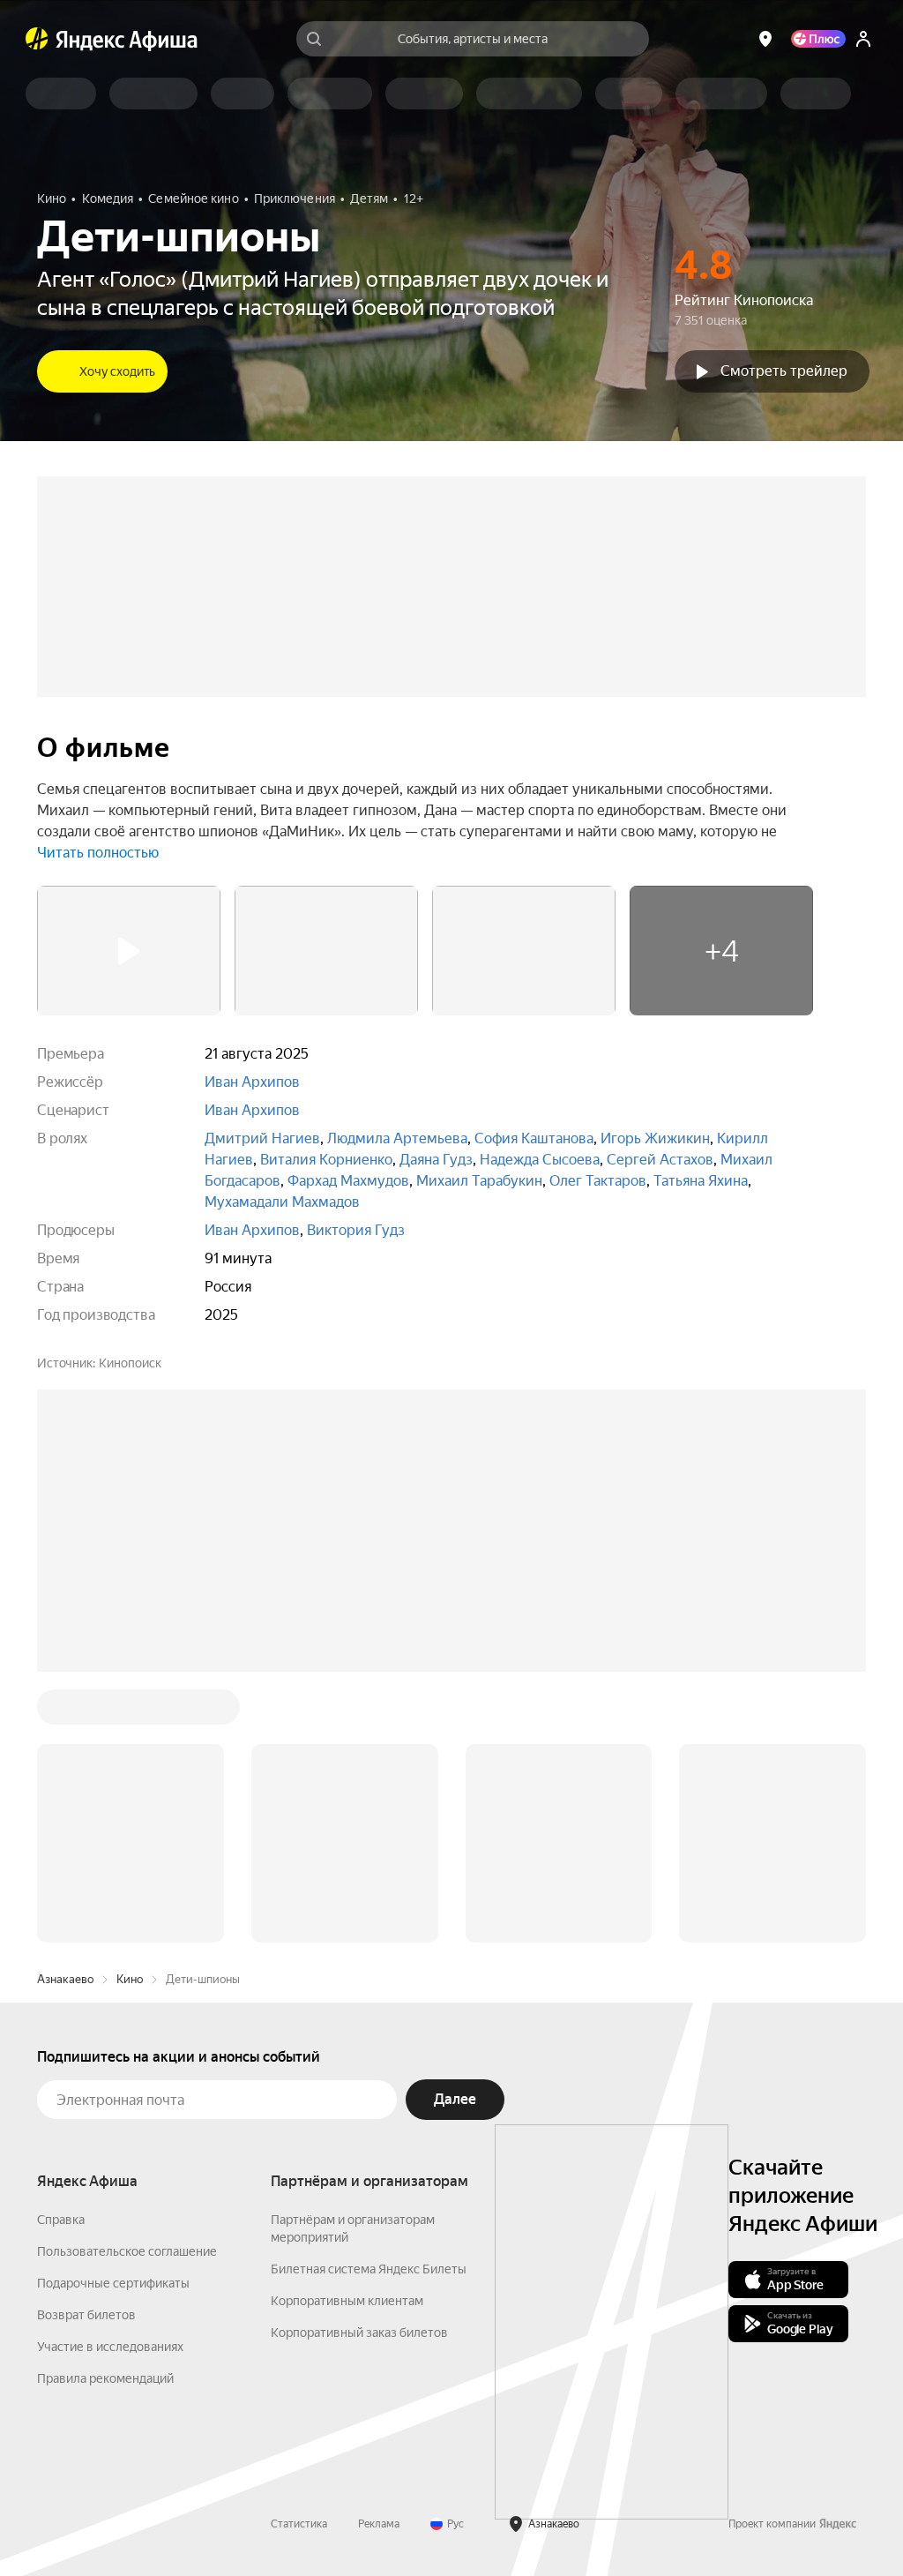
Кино (130, 1712)
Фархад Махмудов (348, 1181)
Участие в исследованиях (110, 2079)
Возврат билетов (86, 2048)
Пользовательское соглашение (127, 1984)
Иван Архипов (252, 1082)
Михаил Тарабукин (479, 1181)
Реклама (379, 2257)
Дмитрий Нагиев (262, 1138)
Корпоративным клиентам (347, 2033)
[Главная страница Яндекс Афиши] (37, 39)
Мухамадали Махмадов (282, 1202)
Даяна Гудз (436, 1160)
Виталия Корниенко (326, 1160)
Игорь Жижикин (655, 1138)
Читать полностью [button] (98, 853)
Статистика (299, 2257)
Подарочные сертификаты (113, 2016)
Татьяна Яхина (701, 1181)
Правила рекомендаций (105, 2111)
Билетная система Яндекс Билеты (369, 2002)
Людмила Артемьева (397, 1138)
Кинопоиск (130, 1363)
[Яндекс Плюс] (818, 39)
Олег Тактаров (598, 1181)
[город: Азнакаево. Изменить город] (765, 39)
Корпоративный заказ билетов (359, 2065)
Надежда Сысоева (540, 1160)
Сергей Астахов (660, 1160)
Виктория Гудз (356, 1230)
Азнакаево (65, 1712)
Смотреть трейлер (784, 371)
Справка (61, 1952)
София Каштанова (534, 1138)
